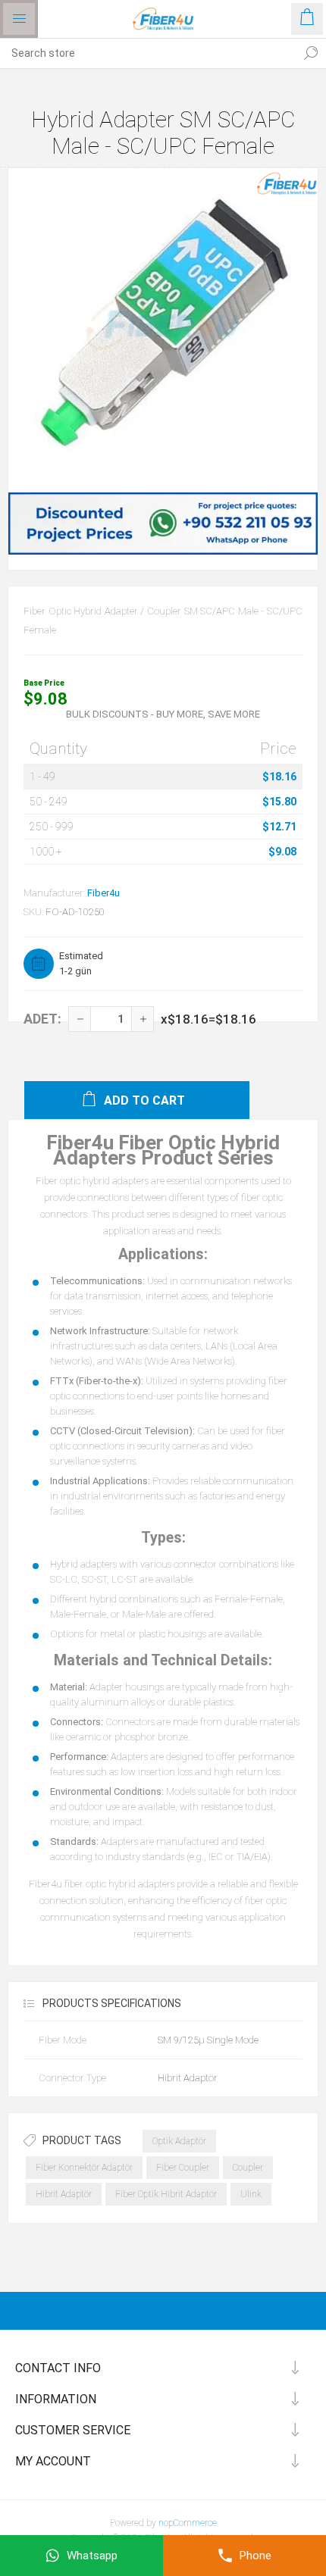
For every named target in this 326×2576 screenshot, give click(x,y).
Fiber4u (103, 893)
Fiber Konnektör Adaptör (84, 2168)
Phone (255, 2556)
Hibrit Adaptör (64, 2194)
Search (311, 53)
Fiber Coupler (183, 2168)
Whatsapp (92, 2556)
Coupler (248, 2168)
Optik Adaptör (179, 2141)
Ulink (251, 2194)
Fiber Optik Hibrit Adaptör (166, 2194)
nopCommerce (188, 2523)
